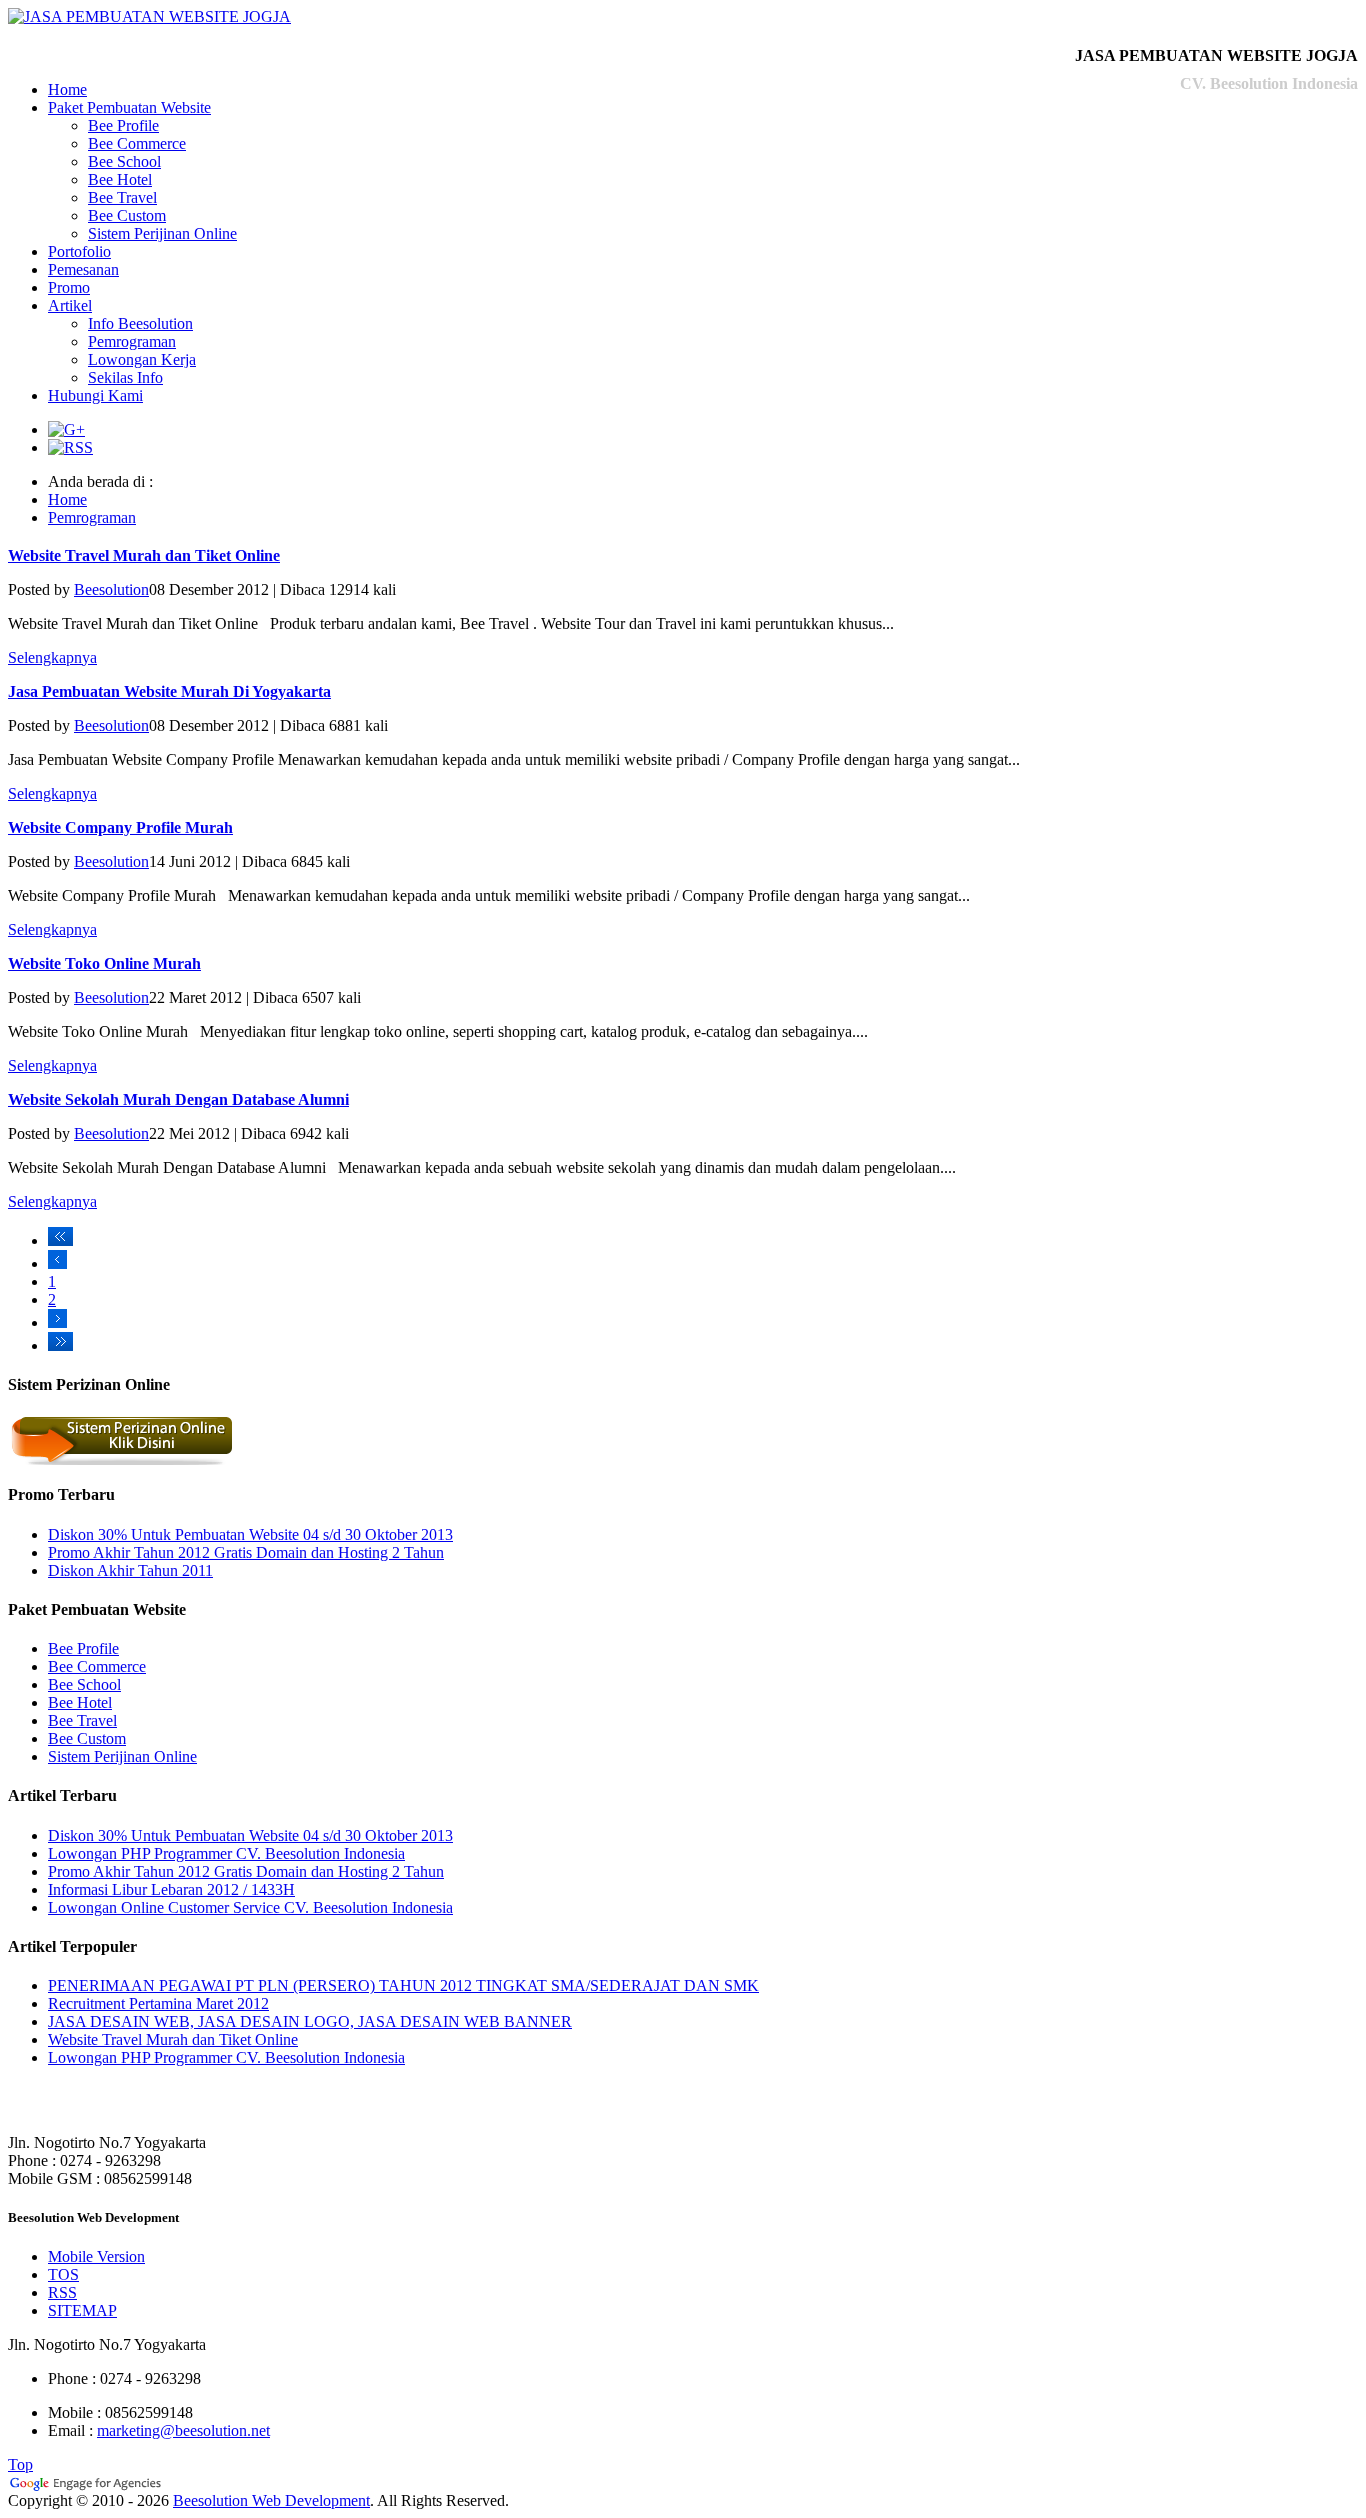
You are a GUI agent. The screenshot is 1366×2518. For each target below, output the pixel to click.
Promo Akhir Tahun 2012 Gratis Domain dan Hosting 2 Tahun (246, 1552)
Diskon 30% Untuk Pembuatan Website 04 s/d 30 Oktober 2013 (250, 1534)
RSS (62, 2292)
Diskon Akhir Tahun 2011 (130, 1570)
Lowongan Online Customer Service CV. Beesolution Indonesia (250, 1907)
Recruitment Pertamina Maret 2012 (158, 2003)
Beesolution (111, 589)
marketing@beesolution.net (183, 2430)
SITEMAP (82, 2310)
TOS (63, 2274)
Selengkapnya (52, 657)
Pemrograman (132, 341)
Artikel (70, 305)
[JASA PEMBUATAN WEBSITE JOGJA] (149, 16)
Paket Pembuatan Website (129, 107)
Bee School (124, 161)
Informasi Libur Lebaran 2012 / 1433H (171, 1889)
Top (20, 2464)
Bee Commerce (137, 143)
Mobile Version (96, 2256)
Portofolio (79, 251)
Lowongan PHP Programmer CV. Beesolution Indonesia (226, 1853)
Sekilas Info (125, 377)
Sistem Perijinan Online (162, 233)
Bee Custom (127, 215)
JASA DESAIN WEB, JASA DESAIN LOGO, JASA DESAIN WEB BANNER (310, 2021)
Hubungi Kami (95, 395)
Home (67, 89)
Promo (69, 287)
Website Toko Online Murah (104, 963)
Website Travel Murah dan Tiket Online (144, 555)
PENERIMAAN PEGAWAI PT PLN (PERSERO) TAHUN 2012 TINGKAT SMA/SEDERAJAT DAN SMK (403, 1985)
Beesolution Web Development (271, 2500)
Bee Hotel (120, 179)
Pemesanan (83, 269)
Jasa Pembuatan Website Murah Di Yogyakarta (169, 691)
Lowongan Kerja (142, 359)
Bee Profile (123, 125)
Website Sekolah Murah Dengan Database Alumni (178, 1099)
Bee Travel (122, 197)
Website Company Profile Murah (120, 827)
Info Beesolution (140, 323)
